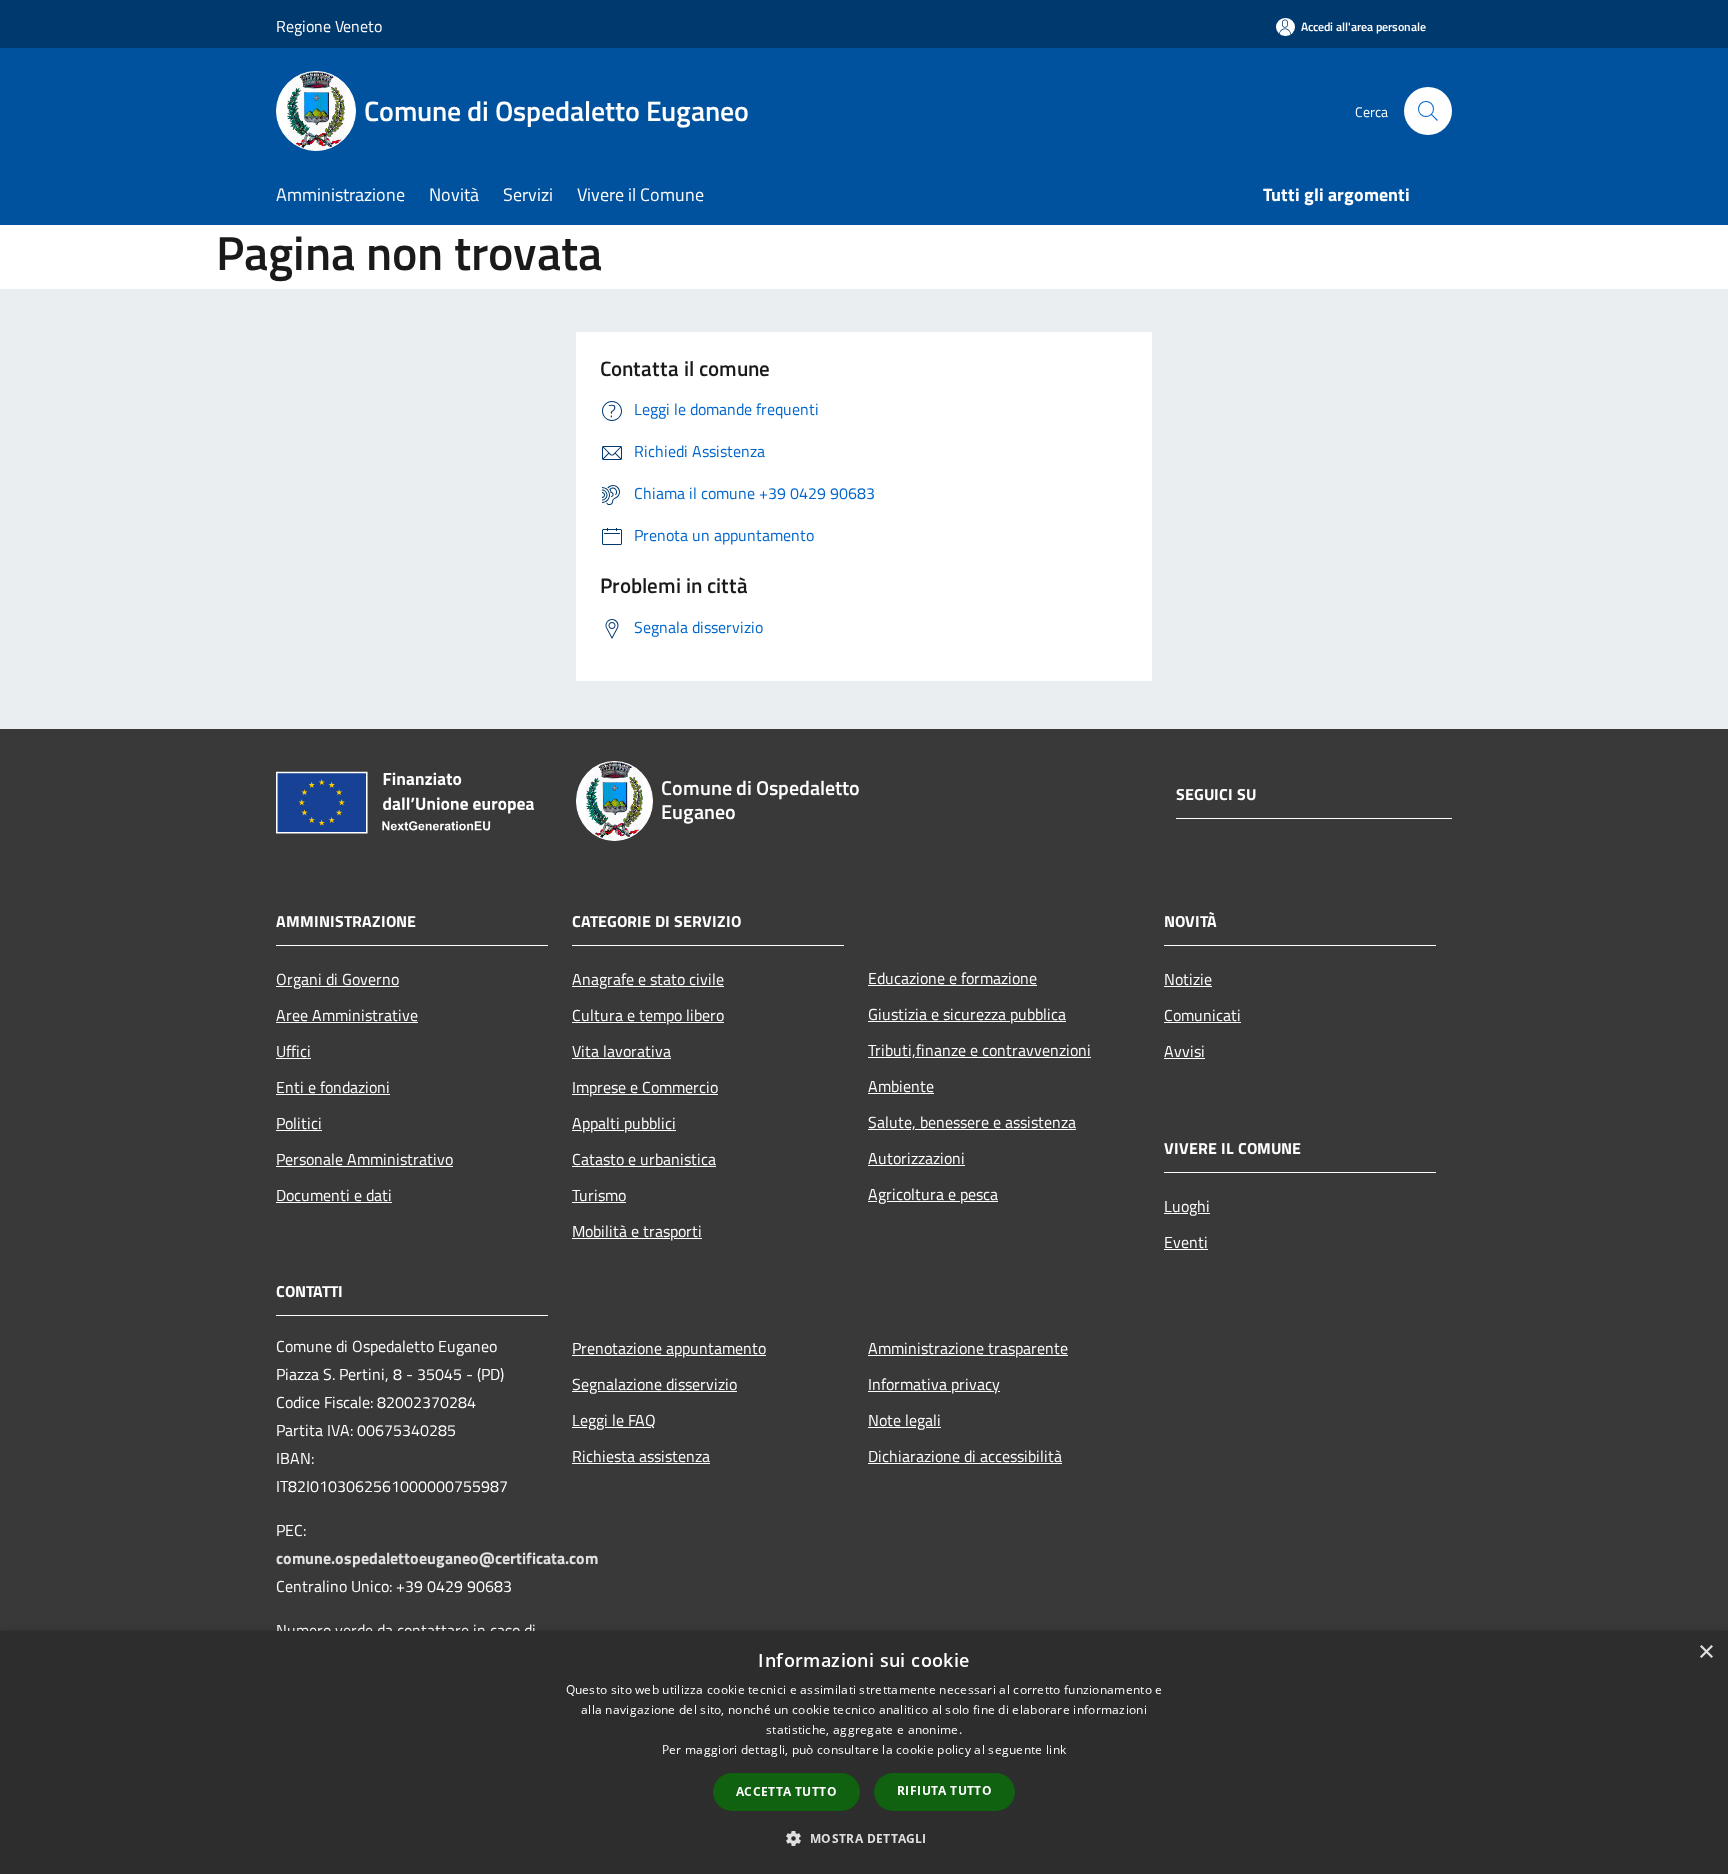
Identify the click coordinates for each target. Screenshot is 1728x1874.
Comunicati (1202, 1015)
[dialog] (864, 1752)
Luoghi (1187, 1206)
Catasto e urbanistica (644, 1159)
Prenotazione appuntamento (669, 1348)
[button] (863, 1838)
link (1056, 1749)
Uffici (293, 1051)
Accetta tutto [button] (786, 1791)
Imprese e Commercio (645, 1087)
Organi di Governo (337, 979)
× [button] (1705, 1652)
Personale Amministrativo (364, 1159)
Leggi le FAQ (614, 1420)
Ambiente (901, 1086)
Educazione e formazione (952, 978)
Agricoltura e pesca (933, 1194)
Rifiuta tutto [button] (944, 1790)
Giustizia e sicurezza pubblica (967, 1014)
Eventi (1186, 1242)
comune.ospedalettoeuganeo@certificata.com (437, 1558)
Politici (299, 1123)
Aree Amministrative (347, 1015)
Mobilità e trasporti (637, 1231)
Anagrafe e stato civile (648, 979)
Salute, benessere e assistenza (972, 1122)
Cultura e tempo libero (648, 1015)
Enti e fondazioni (333, 1087)
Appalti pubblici (624, 1123)
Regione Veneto (329, 26)
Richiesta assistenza (641, 1456)
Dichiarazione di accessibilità (965, 1456)
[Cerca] (1428, 111)
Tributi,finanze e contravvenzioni (979, 1050)
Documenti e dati (334, 1195)
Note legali (904, 1420)
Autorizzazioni (916, 1158)
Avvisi (1184, 1051)
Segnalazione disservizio (654, 1384)
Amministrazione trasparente (968, 1348)
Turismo (599, 1195)
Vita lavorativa (621, 1051)
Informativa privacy (934, 1384)
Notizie (1188, 979)
